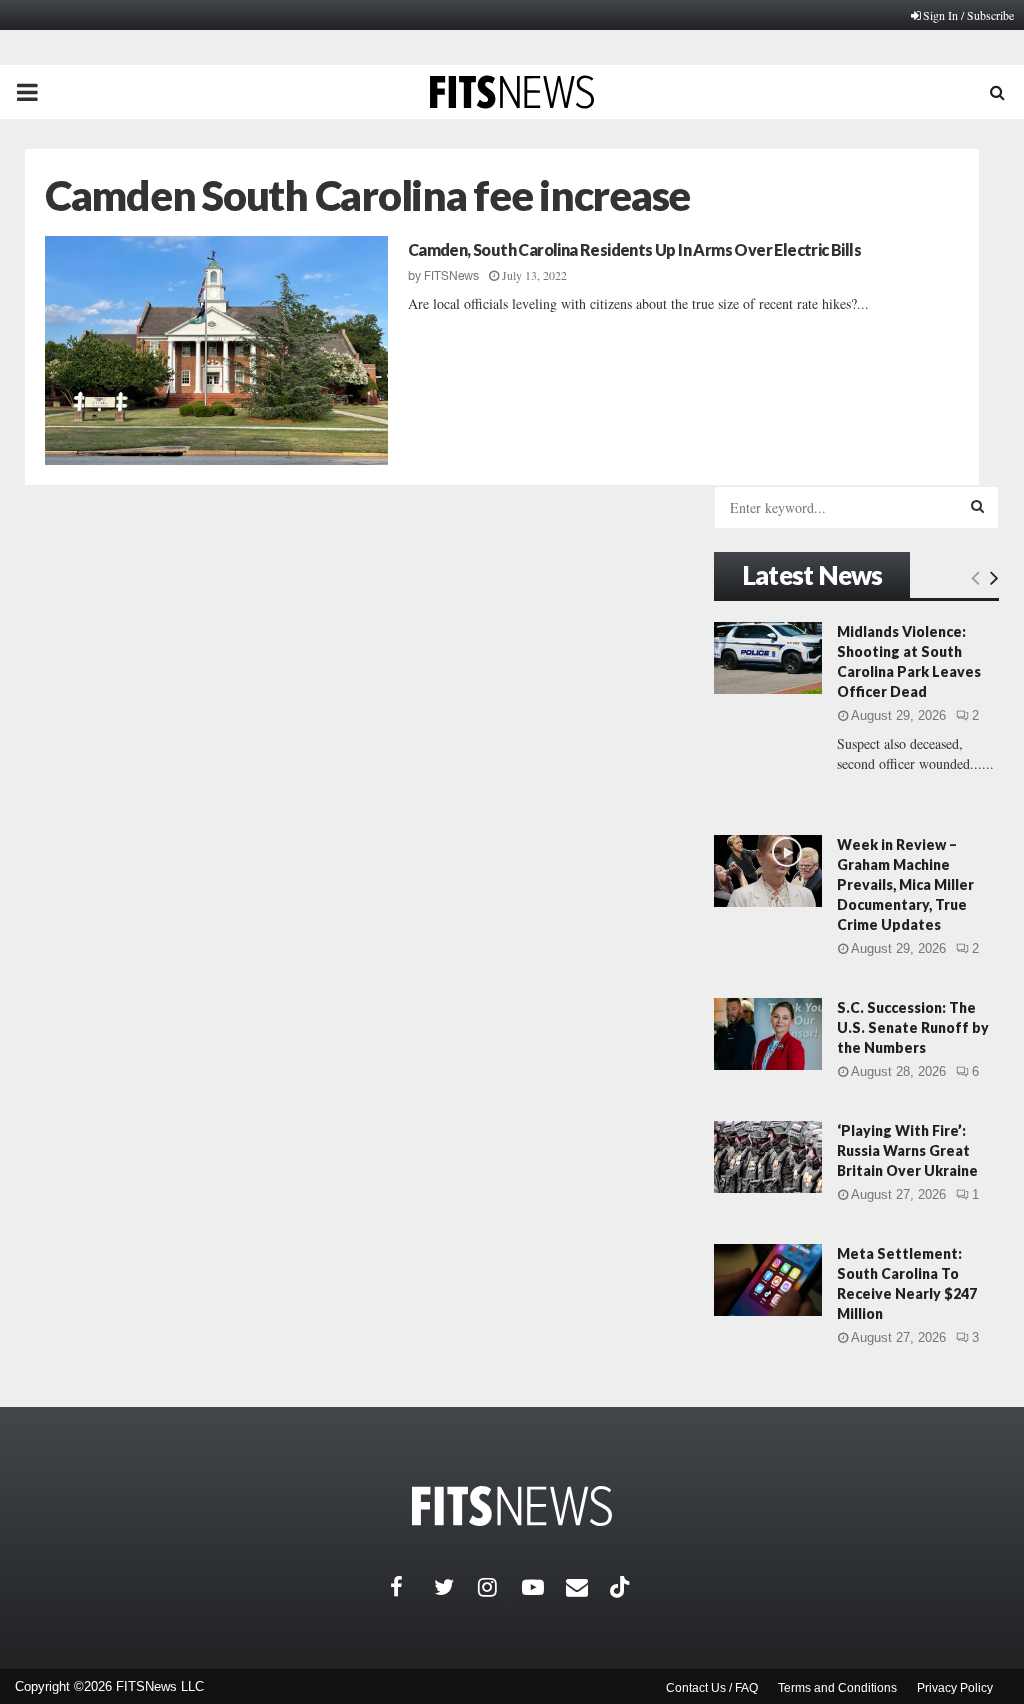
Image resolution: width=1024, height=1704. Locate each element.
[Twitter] (456, 1587)
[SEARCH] (977, 506)
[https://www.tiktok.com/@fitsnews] (622, 1587)
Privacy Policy (955, 1688)
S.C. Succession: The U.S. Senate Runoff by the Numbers (913, 1027)
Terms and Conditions (837, 1688)
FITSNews (451, 276)
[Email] (588, 1587)
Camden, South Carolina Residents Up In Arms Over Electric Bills (634, 249)
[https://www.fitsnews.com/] (512, 1506)
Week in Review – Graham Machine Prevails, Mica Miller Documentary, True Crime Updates (905, 884)
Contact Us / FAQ (712, 1688)
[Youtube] (544, 1587)
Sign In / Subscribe (968, 15)
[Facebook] (412, 1587)
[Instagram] (500, 1587)
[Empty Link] (975, 577)
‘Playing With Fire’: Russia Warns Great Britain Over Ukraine (907, 1150)
